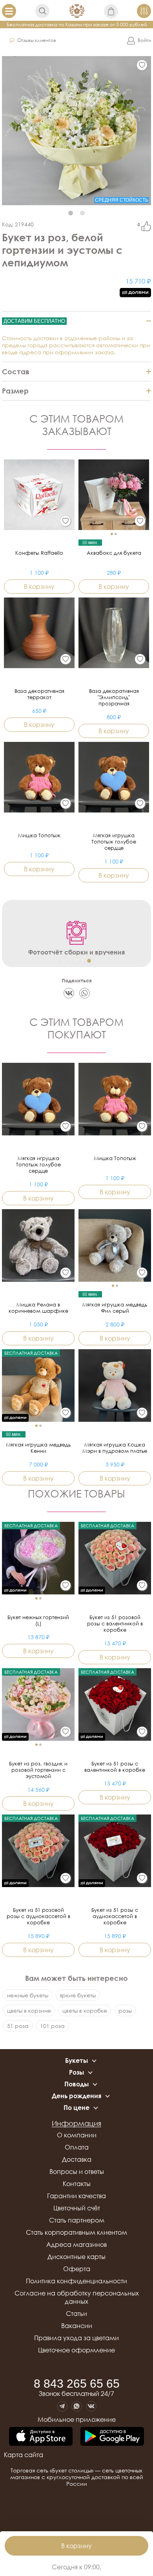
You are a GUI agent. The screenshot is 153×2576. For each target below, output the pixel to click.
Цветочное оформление (76, 2350)
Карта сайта (24, 2455)
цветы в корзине (29, 2010)
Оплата (77, 2147)
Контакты (77, 2184)
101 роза (52, 2026)
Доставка (77, 2159)
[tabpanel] (76, 131)
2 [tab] (82, 213)
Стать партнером (77, 2220)
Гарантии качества (76, 2196)
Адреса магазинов (76, 2244)
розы (125, 2010)
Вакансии (77, 2326)
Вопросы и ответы (77, 2172)
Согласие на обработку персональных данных (77, 2297)
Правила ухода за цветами (76, 2338)
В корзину (76, 2546)
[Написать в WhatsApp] (77, 2406)
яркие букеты (78, 1995)
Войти (144, 40)
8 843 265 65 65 (77, 2384)
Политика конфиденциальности (76, 2281)
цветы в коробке (85, 2010)
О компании (77, 2135)
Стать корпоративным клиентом (76, 2232)
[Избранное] (142, 65)
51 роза (18, 2026)
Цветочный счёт (77, 2208)
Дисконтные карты (76, 2257)
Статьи (76, 2314)
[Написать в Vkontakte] (91, 2406)
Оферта (77, 2269)
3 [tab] (89, 961)
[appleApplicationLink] (41, 2437)
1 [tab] (71, 213)
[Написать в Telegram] (62, 2406)
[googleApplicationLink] (112, 2437)
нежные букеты (28, 1995)
